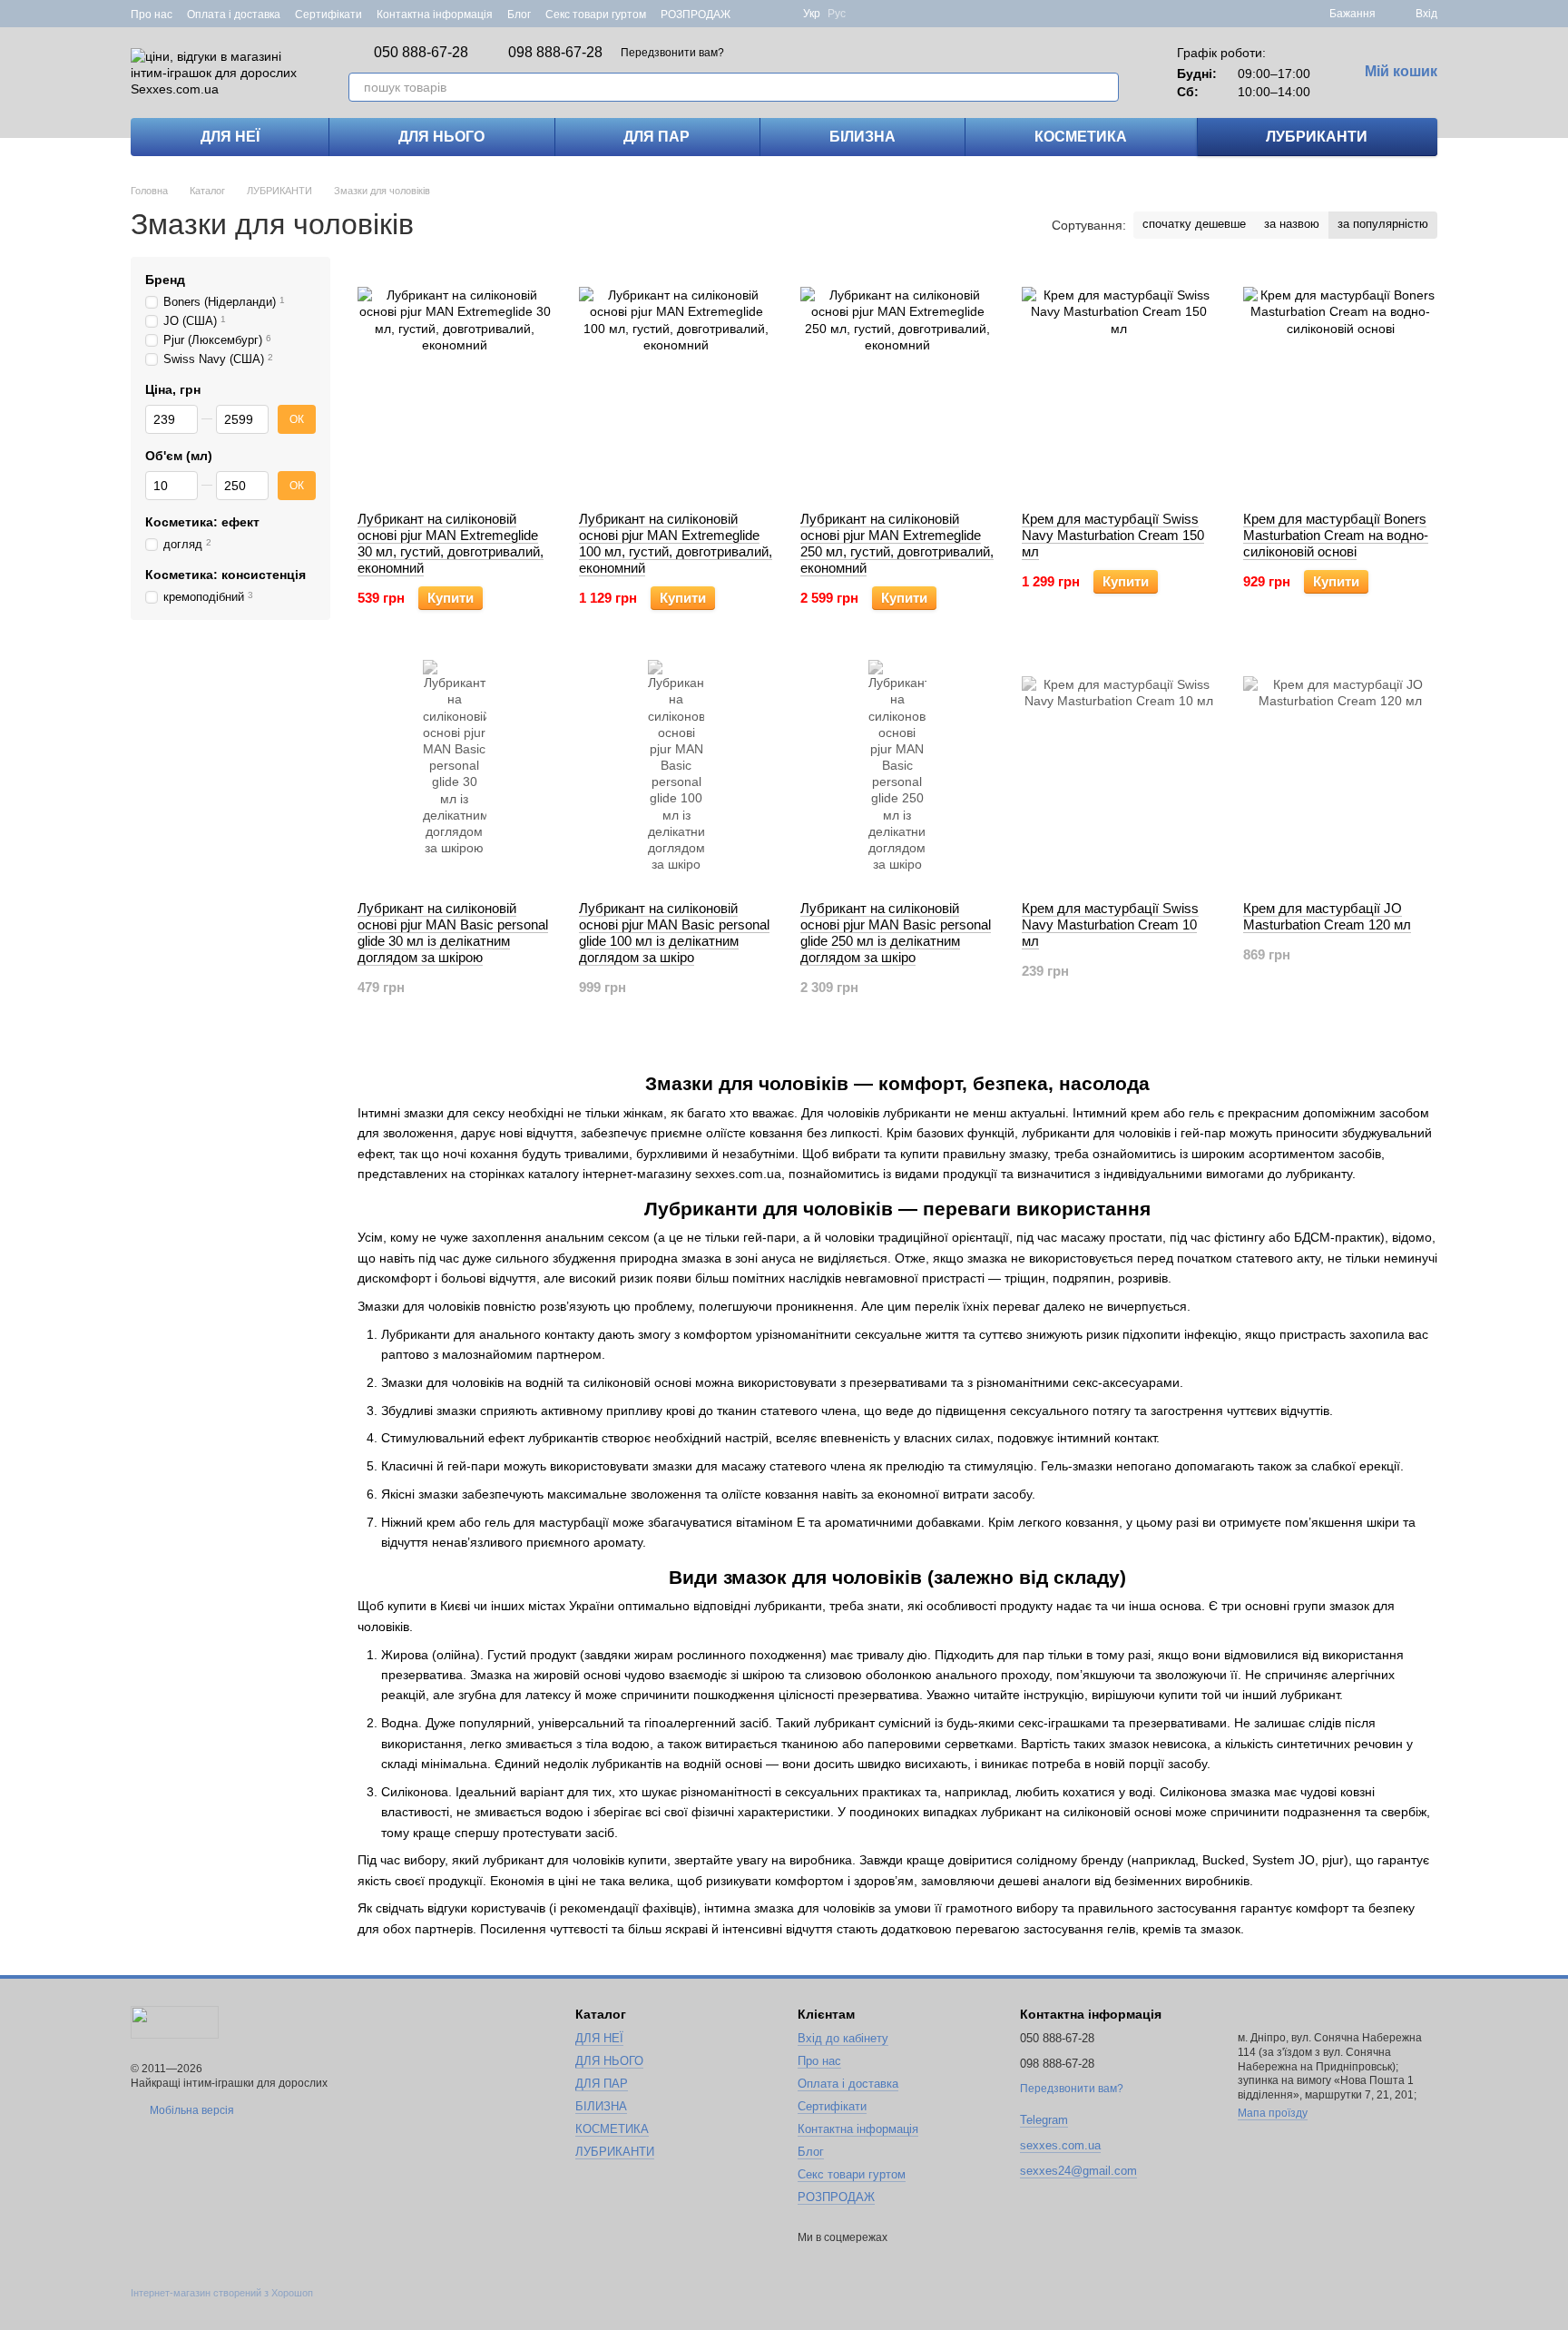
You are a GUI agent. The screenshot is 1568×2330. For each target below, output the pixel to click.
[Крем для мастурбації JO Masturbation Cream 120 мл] (1340, 773)
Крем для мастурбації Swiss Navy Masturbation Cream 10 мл (1110, 924)
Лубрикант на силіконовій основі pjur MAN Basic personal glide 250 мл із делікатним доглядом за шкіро (896, 933)
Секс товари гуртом (596, 15)
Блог (519, 15)
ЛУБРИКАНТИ (1317, 137)
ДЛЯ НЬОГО (441, 137)
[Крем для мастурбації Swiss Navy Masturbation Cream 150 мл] (1119, 384)
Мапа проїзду (1273, 2113)
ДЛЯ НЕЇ (230, 137)
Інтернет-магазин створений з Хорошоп (222, 2293)
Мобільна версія (191, 2110)
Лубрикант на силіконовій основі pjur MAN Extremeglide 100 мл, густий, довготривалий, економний (676, 543)
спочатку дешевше (1194, 224)
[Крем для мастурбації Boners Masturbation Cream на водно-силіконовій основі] (1340, 384)
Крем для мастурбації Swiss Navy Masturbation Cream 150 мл (1113, 535)
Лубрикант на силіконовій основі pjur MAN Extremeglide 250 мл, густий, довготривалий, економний (897, 543)
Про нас (152, 15)
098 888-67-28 (555, 53)
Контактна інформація (435, 15)
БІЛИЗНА (862, 137)
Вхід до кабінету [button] (843, 2038)
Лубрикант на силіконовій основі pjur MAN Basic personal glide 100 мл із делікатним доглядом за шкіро (674, 933)
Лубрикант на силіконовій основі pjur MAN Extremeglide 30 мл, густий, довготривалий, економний (451, 543)
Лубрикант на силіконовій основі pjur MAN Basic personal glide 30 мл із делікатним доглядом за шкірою (453, 933)
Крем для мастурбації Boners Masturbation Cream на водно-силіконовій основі (1336, 535)
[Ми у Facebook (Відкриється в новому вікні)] (756, 14)
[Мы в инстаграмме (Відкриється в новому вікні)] (778, 14)
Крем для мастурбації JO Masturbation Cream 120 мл (1327, 916)
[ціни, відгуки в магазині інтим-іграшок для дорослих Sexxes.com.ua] (175, 2021)
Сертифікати (328, 15)
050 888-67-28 (421, 53)
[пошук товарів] (1104, 87)
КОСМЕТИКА (1081, 137)
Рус (837, 14)
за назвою (1292, 224)
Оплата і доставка (234, 15)
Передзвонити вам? (672, 53)
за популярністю (1383, 224)
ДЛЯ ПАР (657, 137)
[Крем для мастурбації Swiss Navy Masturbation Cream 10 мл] (1119, 773)
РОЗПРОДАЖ (696, 15)
